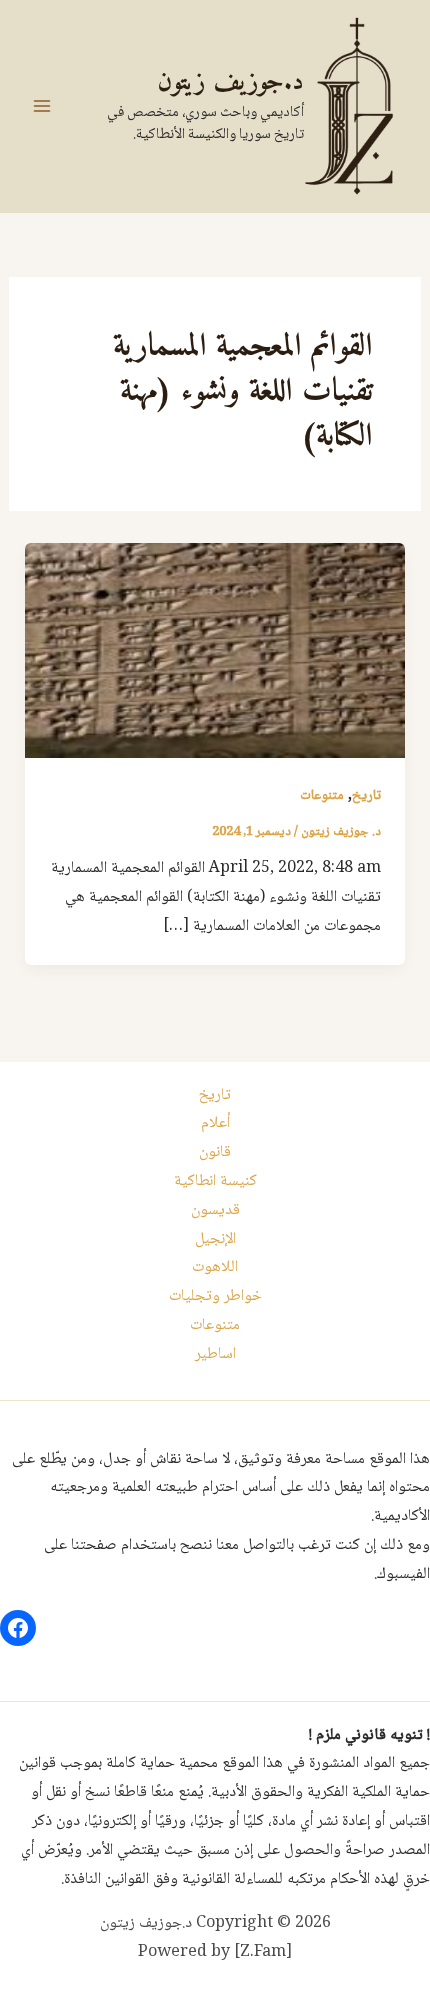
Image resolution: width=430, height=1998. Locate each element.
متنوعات (322, 796)
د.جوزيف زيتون (230, 82)
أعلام (215, 1123)
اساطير (215, 1354)
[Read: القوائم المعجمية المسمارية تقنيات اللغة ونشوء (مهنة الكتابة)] (215, 651)
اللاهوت (215, 1267)
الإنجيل (215, 1239)
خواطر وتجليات (215, 1296)
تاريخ (366, 796)
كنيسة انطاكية (215, 1181)
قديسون (215, 1210)
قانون (215, 1152)
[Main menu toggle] (42, 106)
